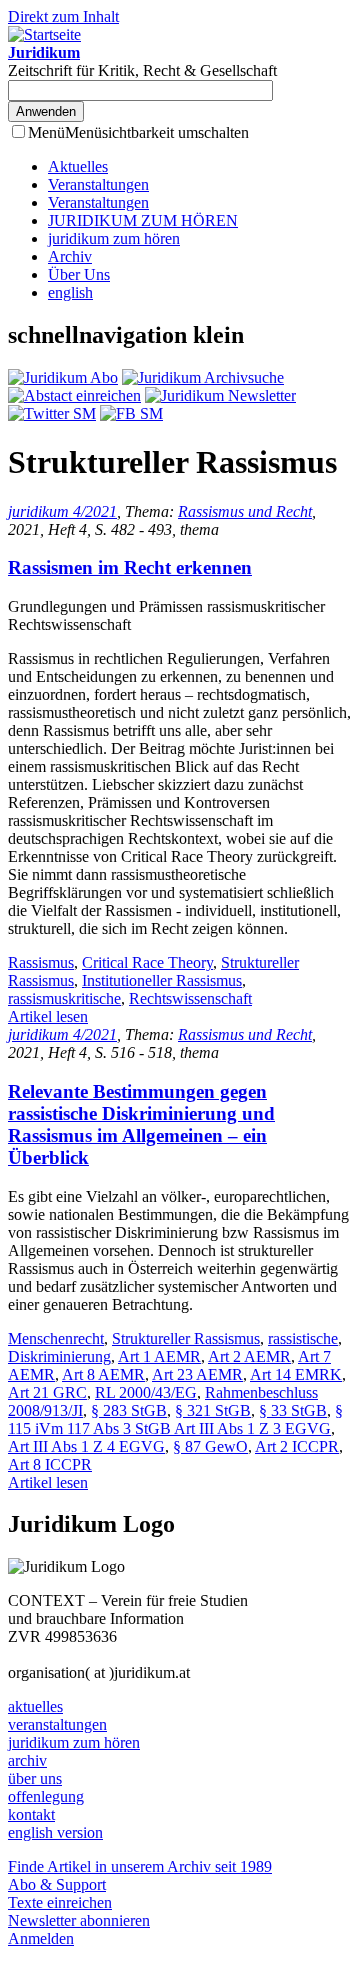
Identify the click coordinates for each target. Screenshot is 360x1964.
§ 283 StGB (129, 1410)
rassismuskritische (64, 998)
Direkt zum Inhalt (63, 16)
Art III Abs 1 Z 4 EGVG (86, 1446)
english (70, 292)
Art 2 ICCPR (297, 1446)
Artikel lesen (48, 1016)
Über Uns (79, 274)
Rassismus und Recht (245, 511)
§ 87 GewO (210, 1446)
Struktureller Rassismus (186, 1338)
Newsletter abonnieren (79, 1920)
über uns (35, 1778)
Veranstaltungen (98, 184)
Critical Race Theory (147, 962)
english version (55, 1832)
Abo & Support (57, 1884)
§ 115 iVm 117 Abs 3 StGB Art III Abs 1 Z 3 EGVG (175, 1419)
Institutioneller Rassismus (162, 980)
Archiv (70, 256)
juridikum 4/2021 (62, 511)
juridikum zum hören (114, 238)
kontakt (31, 1814)
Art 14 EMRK (296, 1374)
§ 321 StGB (213, 1410)
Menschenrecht (56, 1338)
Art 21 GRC (47, 1392)
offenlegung (46, 1796)
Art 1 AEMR (159, 1356)
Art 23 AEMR (197, 1374)
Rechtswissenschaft (190, 998)
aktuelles (35, 1706)
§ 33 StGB (293, 1410)
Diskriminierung (59, 1356)
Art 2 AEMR (249, 1356)
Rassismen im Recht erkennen (130, 567)
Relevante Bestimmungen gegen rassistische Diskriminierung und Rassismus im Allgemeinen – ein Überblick (141, 1124)
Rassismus (41, 962)
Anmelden (41, 1938)
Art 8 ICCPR (50, 1464)
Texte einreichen (60, 1902)
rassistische (303, 1338)
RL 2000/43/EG (146, 1392)
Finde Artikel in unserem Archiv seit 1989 (140, 1866)
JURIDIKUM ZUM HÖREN (143, 220)
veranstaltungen (57, 1724)
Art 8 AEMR (103, 1374)
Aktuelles (78, 166)
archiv (27, 1760)
